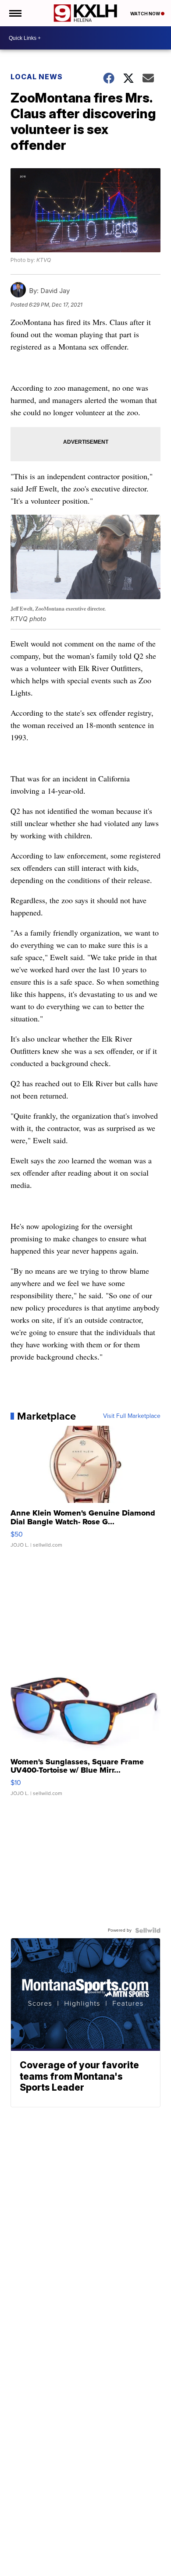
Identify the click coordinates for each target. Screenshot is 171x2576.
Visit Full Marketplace (132, 1416)
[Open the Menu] (15, 13)
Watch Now (146, 14)
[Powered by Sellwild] (148, 1930)
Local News (37, 77)
